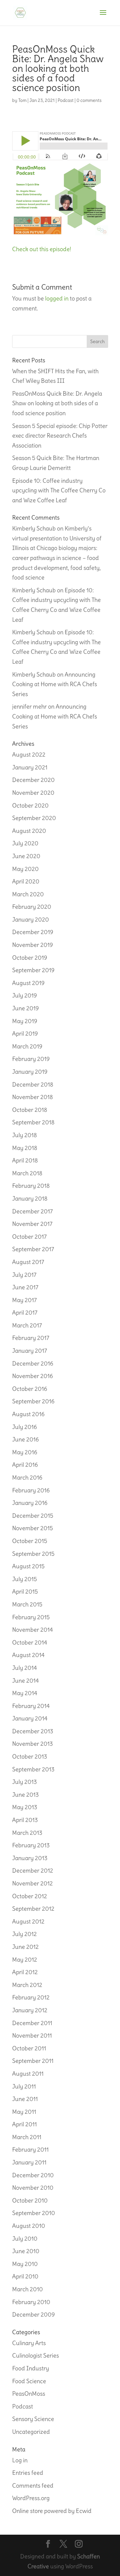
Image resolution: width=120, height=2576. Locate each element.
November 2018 (32, 1097)
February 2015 (31, 1617)
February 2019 (31, 1059)
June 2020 (26, 856)
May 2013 (25, 1807)
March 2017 (27, 1325)
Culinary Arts (29, 2343)
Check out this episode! (42, 249)
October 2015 (30, 1541)
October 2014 (30, 1642)
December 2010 (33, 2175)
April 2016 (25, 1465)
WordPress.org (31, 2498)
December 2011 (32, 2023)
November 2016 (32, 1376)
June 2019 (25, 1008)
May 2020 (25, 869)
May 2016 (25, 1452)
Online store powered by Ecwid (52, 2511)
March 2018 (27, 1173)
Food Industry (31, 2368)
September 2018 (33, 1122)
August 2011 (28, 2074)
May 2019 (25, 1021)
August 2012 (28, 1921)
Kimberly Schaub (34, 528)
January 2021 (30, 767)
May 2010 (25, 2264)
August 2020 (29, 831)
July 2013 (24, 1782)
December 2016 (33, 1363)
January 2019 (30, 1072)
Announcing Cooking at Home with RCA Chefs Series (55, 684)
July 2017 (24, 1275)
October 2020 (30, 805)
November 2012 (32, 1883)
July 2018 (24, 1135)
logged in (57, 298)
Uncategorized (31, 2432)
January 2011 (29, 2162)
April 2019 (25, 1034)
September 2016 (33, 1401)
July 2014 (24, 1668)
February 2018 (31, 1186)
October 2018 (30, 1110)
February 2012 (31, 1997)
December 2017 (32, 1211)
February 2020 (32, 907)
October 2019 (30, 958)
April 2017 (25, 1313)
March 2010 (28, 2289)
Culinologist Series (36, 2355)
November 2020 (33, 793)
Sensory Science (33, 2419)
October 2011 (29, 2048)
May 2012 (25, 1960)
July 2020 (25, 843)
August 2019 (28, 983)
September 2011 (33, 2061)
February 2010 (31, 2302)
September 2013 (33, 1769)
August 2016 (28, 1414)
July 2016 (24, 1427)
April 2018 (25, 1160)
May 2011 (24, 2112)
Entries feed (28, 2473)
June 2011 (25, 2099)
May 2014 (25, 1693)
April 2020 (26, 881)
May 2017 (24, 1300)
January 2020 (31, 919)
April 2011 (24, 2124)
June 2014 (25, 1681)
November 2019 (32, 945)
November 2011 (32, 2035)
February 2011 (30, 2149)
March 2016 (27, 1477)
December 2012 (33, 1870)
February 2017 (31, 1338)
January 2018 (30, 1198)
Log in (20, 2460)
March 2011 (27, 2137)
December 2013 (33, 1731)
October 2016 (30, 1389)
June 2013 (25, 1795)
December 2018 (33, 1084)
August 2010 (29, 2226)
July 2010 (25, 2239)
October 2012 (30, 1896)
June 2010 (26, 2251)
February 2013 (31, 1845)
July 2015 (24, 1579)
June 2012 (25, 1947)
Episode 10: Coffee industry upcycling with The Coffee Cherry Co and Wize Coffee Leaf (59, 490)
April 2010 (25, 2276)
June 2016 (25, 1439)
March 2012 (27, 1985)
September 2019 (33, 970)
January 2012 (30, 2010)
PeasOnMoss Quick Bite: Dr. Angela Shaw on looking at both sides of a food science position (57, 403)
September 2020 (34, 818)
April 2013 (25, 1820)
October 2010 (30, 2200)
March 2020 (28, 894)
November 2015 (32, 1528)
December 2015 (33, 1516)
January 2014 (30, 1718)
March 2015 (27, 1604)
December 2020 (33, 780)
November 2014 (32, 1630)
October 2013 (30, 1756)
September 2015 (33, 1554)
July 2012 (24, 1934)
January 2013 (30, 1858)
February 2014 (31, 1706)
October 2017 (29, 1237)
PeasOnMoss (29, 2394)
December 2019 (33, 932)
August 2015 (28, 1566)
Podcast (66, 100)
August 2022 (29, 755)
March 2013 (27, 1833)
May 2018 (25, 1148)
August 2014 (28, 1655)
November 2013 (32, 1744)
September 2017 (33, 1249)
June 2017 (25, 1287)
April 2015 (25, 1592)
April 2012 (25, 1972)
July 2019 (24, 995)
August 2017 (28, 1262)
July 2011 (24, 2086)
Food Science (29, 2381)
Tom (22, 100)
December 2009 (33, 2314)
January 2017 (30, 1351)
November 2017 (32, 1224)
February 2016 (31, 1490)
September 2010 (34, 2213)
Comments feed (33, 2486)
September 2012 (33, 1909)
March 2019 (27, 1046)
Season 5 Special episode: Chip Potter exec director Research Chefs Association (60, 436)
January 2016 (30, 1503)
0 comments (89, 100)
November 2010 (33, 2188)
